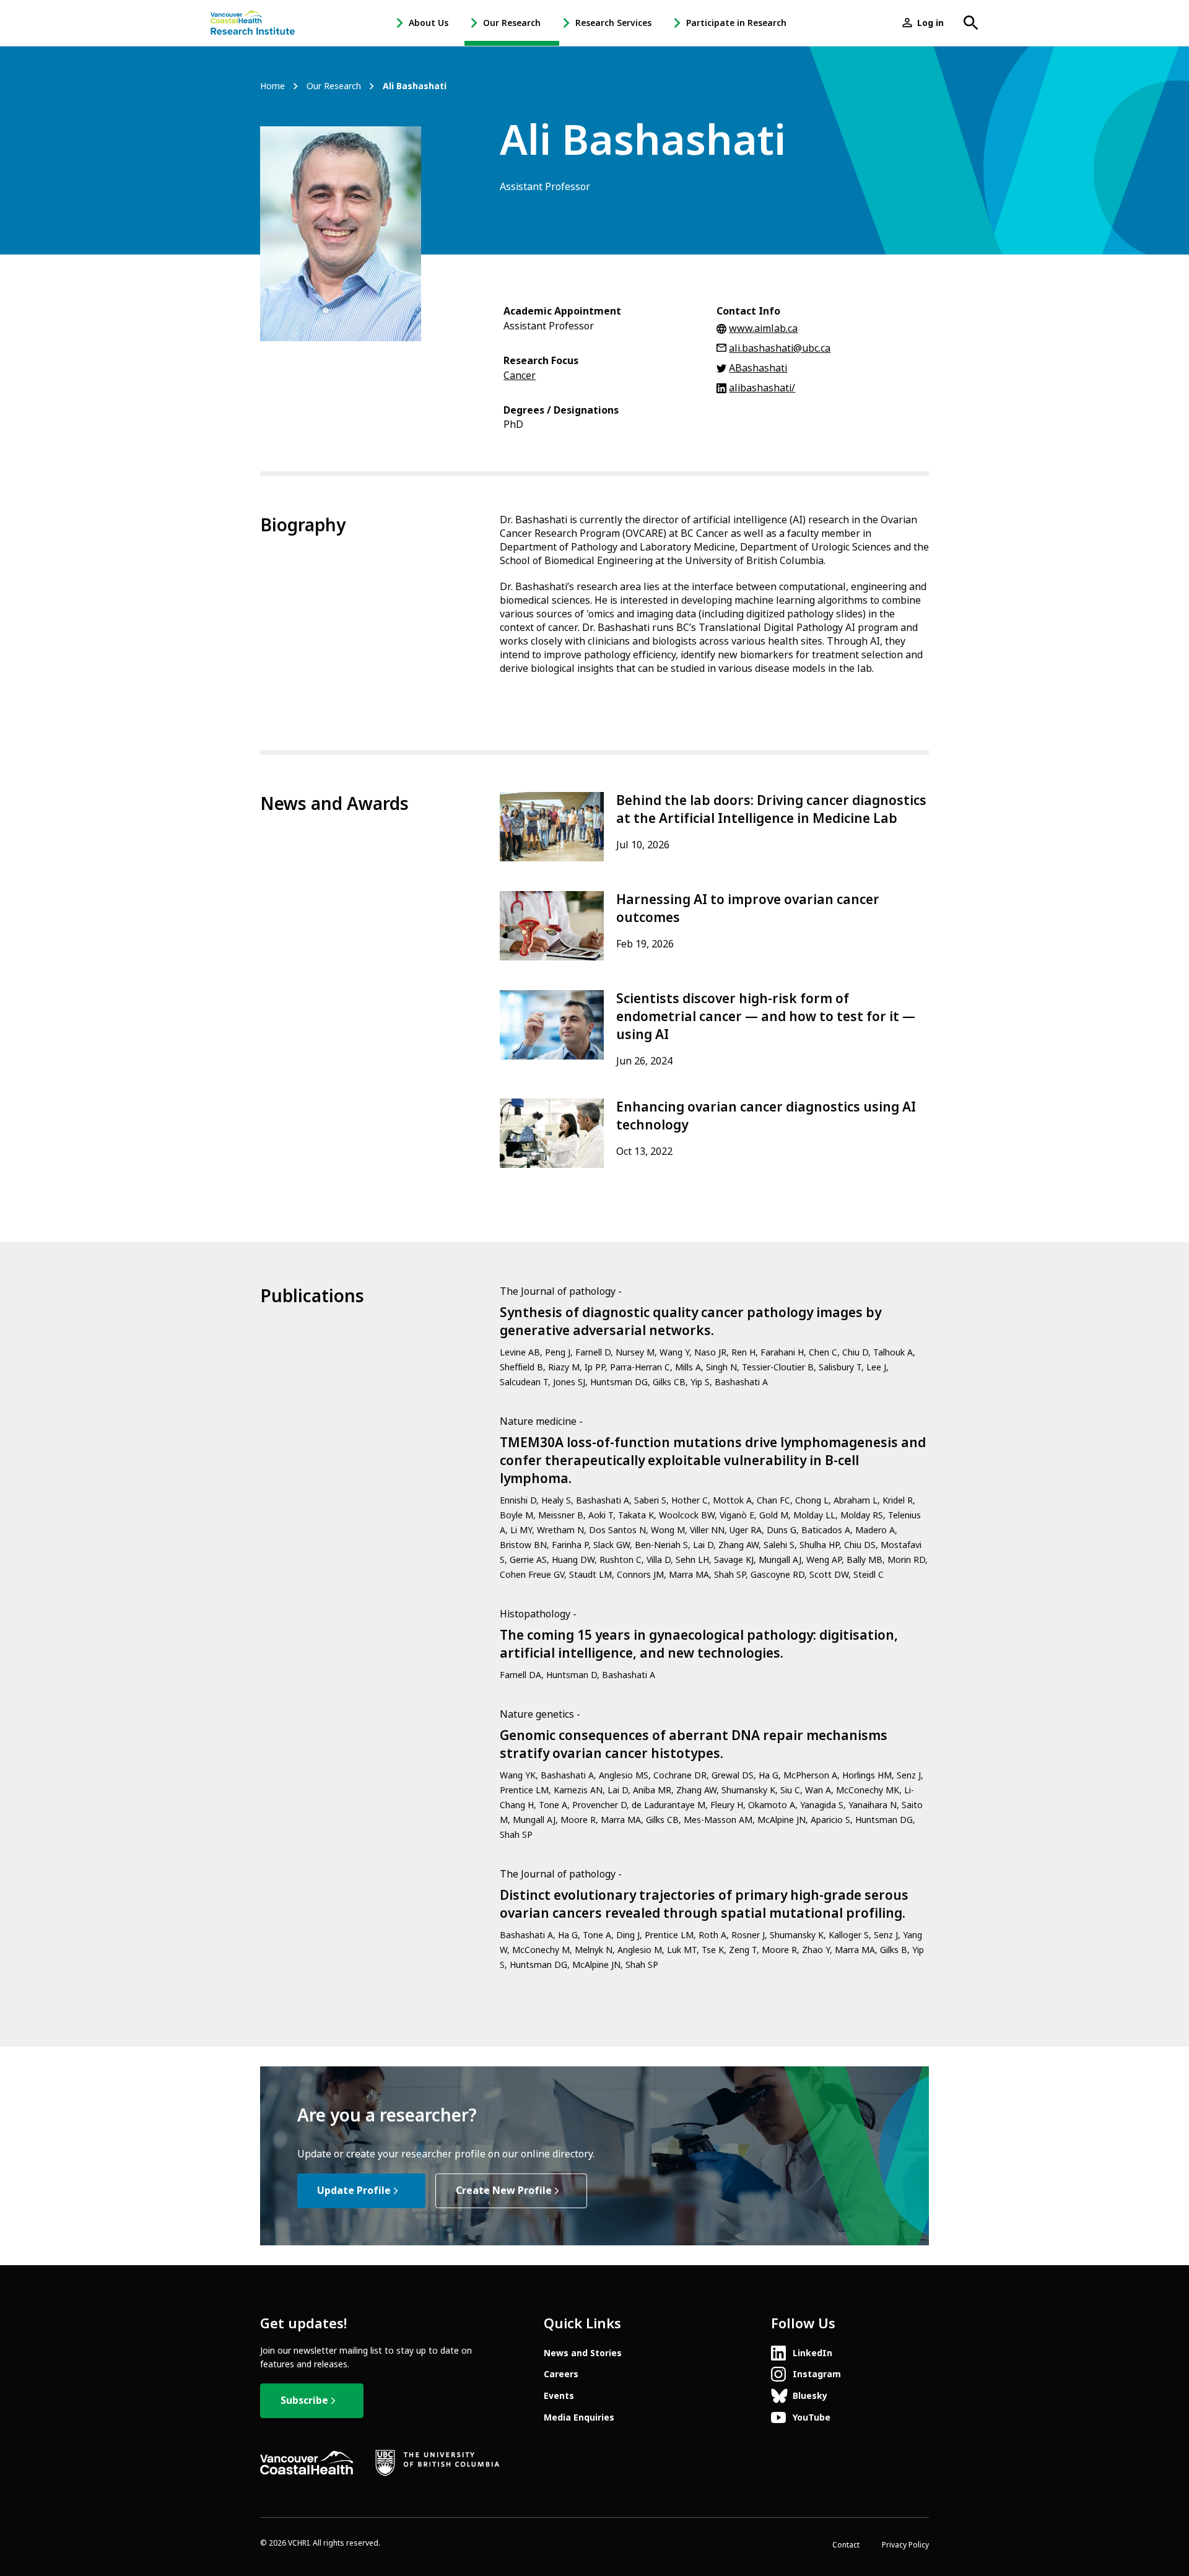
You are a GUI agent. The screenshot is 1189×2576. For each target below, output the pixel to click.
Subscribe (304, 2400)
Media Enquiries (579, 2417)
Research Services (613, 23)
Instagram (817, 2374)
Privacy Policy (905, 2545)
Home (272, 86)
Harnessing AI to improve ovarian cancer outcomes (748, 909)
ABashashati (758, 368)
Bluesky (810, 2396)
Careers (561, 2374)
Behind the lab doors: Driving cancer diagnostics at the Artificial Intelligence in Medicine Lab (771, 810)
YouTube (812, 2417)
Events (559, 2396)
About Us (429, 23)
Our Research (512, 23)
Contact (846, 2545)
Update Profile (354, 2191)
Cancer (520, 376)
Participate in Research (736, 23)
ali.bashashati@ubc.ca (780, 348)
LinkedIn (812, 2353)
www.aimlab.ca (763, 329)
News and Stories (583, 2353)
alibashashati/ (762, 388)
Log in (930, 23)
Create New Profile (504, 2191)
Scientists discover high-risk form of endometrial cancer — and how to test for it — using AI (766, 1017)
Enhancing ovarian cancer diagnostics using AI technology (766, 1116)
